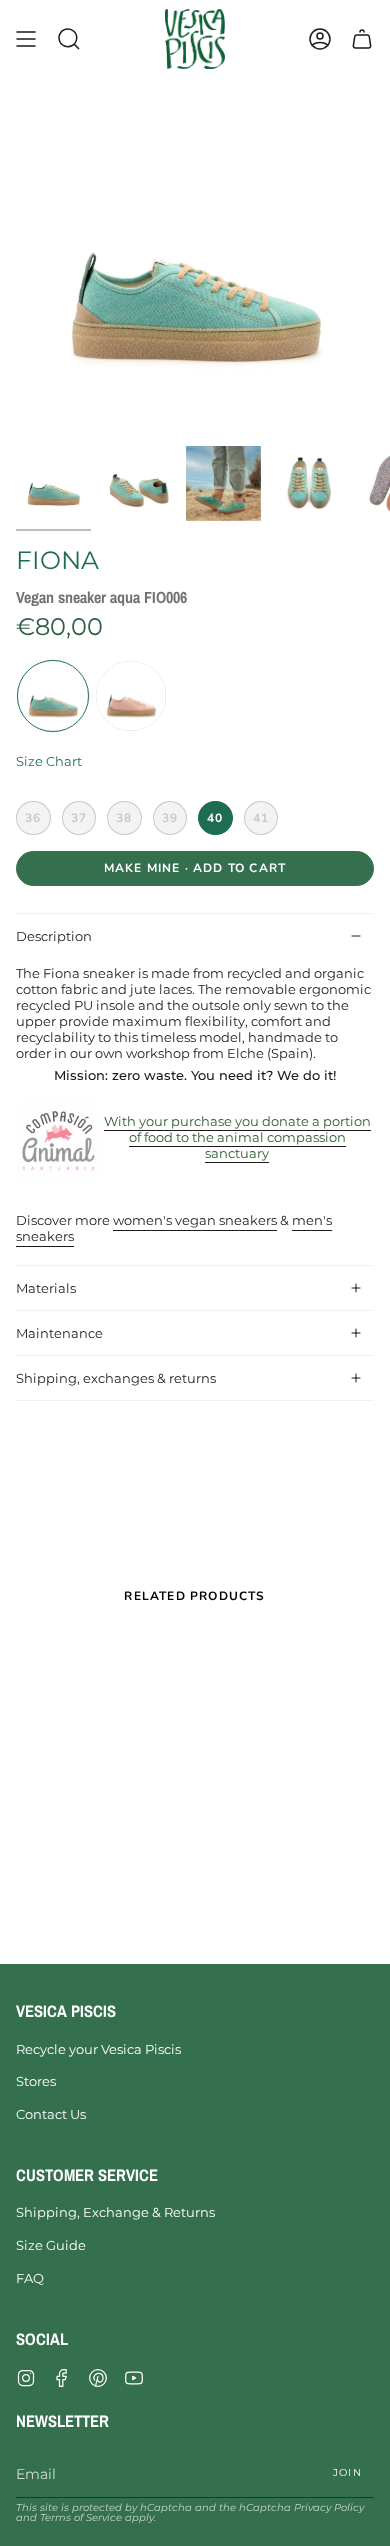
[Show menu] (26, 39)
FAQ (30, 2278)
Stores (36, 2081)
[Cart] (362, 39)
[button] (69, 39)
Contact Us (51, 2114)
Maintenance (59, 1333)
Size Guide (51, 2245)
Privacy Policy (329, 2507)
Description (54, 936)
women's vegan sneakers (195, 1220)
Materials (46, 1288)
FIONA (57, 560)
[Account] (320, 39)
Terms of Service (81, 2517)
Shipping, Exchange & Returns (115, 2212)
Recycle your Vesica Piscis (98, 2049)
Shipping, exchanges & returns (116, 1378)
